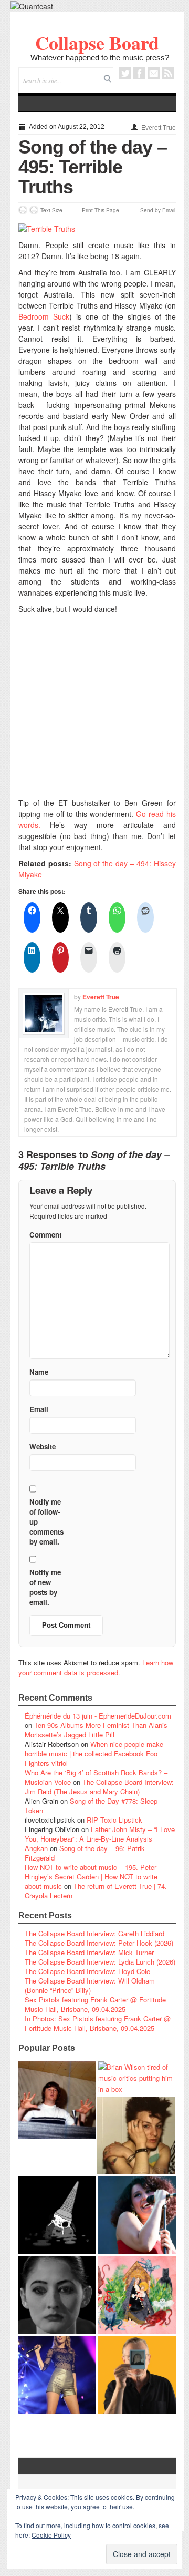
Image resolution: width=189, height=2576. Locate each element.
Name (39, 1372)
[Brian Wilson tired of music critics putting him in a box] (137, 2078)
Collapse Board (97, 43)
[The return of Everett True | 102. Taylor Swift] (57, 2375)
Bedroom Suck (44, 316)
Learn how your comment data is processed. (96, 1668)
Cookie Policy (51, 2535)
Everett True (159, 128)
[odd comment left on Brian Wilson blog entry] (57, 2100)
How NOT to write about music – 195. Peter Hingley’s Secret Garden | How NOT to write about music (91, 1877)
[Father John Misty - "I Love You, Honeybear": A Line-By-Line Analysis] (137, 2295)
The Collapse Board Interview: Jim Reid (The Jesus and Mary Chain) (99, 1787)
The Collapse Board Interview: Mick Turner (89, 1952)
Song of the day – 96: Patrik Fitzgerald (85, 1853)
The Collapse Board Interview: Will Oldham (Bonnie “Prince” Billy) (90, 1985)
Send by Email (158, 210)
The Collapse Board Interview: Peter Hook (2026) (99, 1943)
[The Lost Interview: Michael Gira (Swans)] (137, 2375)
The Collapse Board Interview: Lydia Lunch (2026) (100, 1962)
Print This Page (101, 210)
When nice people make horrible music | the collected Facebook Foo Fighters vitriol (94, 1754)
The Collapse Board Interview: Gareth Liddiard (94, 1933)
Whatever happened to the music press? (100, 58)
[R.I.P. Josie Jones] (57, 2295)
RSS (168, 73)
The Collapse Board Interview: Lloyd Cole (87, 1971)
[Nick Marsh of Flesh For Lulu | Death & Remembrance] (136, 2135)
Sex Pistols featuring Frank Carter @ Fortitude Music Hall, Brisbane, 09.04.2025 (95, 2004)
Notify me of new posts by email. (45, 1587)
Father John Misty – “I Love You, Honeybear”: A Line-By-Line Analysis (100, 1834)
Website (43, 1447)
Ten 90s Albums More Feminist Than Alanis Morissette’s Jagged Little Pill (96, 1730)
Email (154, 73)
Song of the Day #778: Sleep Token (91, 1806)
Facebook (139, 73)
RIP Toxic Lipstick (114, 1820)
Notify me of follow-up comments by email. (46, 1522)
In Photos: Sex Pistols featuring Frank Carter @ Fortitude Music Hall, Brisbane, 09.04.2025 (98, 2023)
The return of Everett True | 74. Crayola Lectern (96, 1891)
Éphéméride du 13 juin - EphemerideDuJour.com (98, 1716)
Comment (45, 1235)
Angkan (36, 1848)
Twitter (125, 73)
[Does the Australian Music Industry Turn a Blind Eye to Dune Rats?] (57, 2215)
